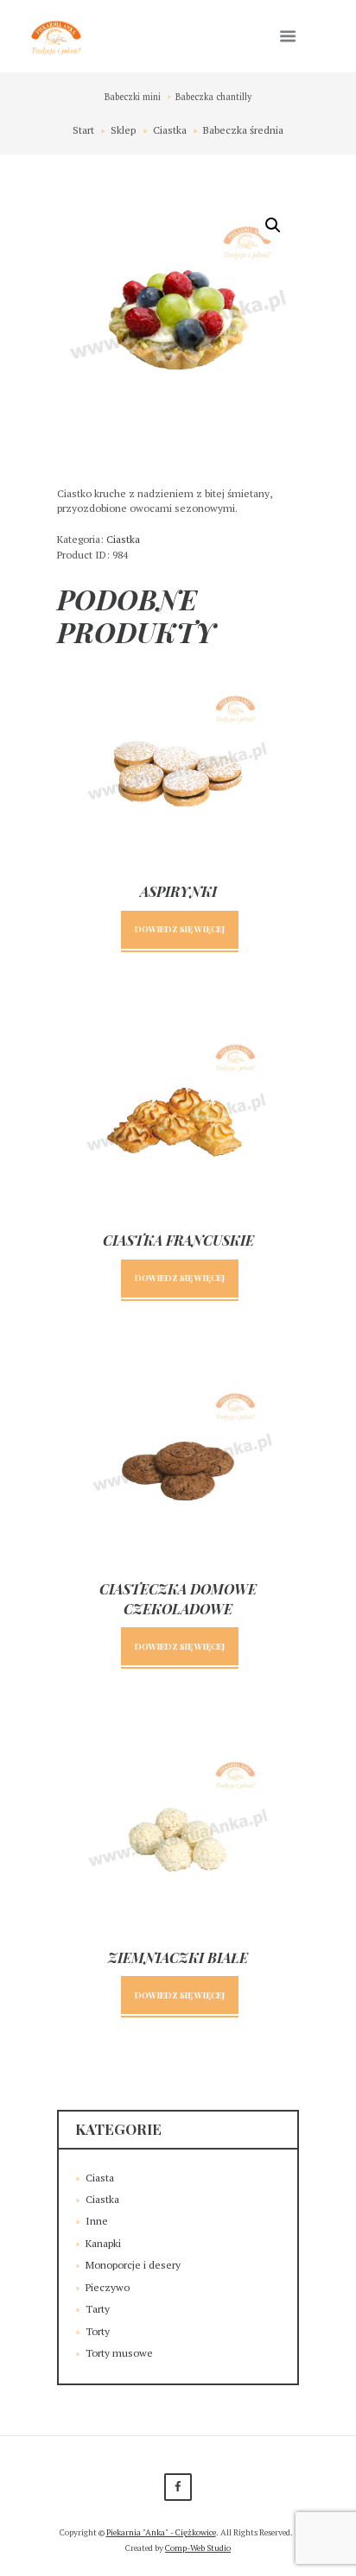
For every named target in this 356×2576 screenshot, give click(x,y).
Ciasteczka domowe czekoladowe (178, 1598)
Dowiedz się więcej (180, 928)
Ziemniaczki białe (178, 1957)
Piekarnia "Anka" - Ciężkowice (161, 2532)
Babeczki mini (133, 97)
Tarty (98, 2309)
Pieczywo (108, 2287)
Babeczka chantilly (213, 97)
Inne (97, 2221)
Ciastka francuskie (178, 1240)
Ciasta (100, 2178)
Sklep (123, 130)
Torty (98, 2331)
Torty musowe (119, 2353)
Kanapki (103, 2243)
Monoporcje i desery (133, 2265)
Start (83, 130)
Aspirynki (178, 891)
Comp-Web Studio (198, 2548)
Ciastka (170, 130)
